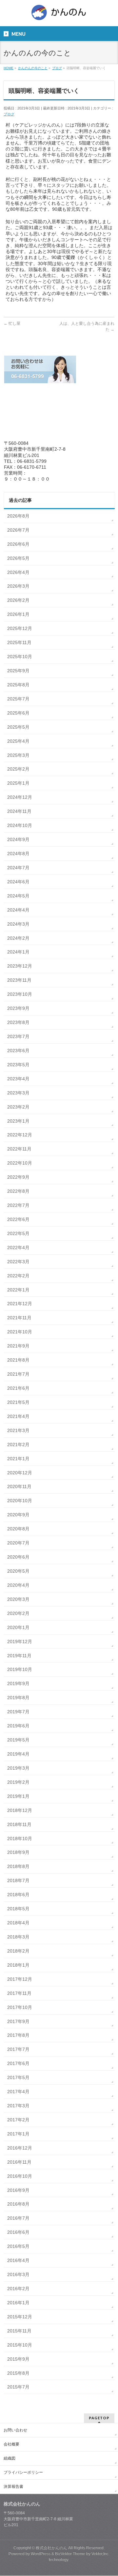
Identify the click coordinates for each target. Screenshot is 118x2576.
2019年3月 (18, 1768)
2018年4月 (18, 1923)
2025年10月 (20, 657)
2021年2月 (18, 1445)
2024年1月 (18, 952)
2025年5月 (18, 727)
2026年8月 (18, 516)
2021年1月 (18, 1459)
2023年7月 (18, 1036)
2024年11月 (19, 811)
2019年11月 (19, 1656)
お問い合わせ (15, 2430)
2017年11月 (19, 1993)
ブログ (9, 114)
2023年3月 (18, 1093)
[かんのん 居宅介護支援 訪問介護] (59, 15)
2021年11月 (19, 1318)
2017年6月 (18, 2063)
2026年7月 (18, 530)
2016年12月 (20, 2148)
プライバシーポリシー (23, 2472)
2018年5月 (18, 1909)
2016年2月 (18, 2289)
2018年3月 (18, 1937)
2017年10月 (20, 2007)
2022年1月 (18, 1290)
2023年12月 (20, 966)
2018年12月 (20, 1810)
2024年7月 (18, 868)
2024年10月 (20, 825)
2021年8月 (18, 1360)
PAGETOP (99, 2418)
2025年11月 (19, 642)
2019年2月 (18, 1782)
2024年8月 (18, 854)
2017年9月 (18, 2021)
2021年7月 (18, 1374)
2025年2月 (18, 769)
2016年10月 (20, 2176)
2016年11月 (19, 2162)
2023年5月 (18, 1065)
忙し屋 (12, 324)
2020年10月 (20, 1501)
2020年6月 (18, 1557)
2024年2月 (18, 938)
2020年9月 (18, 1515)
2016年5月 (18, 2246)
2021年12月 (20, 1304)
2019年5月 (18, 1740)
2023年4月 (18, 1079)
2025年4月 (18, 741)
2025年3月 (18, 755)
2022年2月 (18, 1276)
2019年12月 (20, 1642)
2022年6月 (18, 1219)
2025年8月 (18, 685)
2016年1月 (18, 2303)
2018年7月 (18, 1880)
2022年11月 (19, 1149)
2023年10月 (20, 994)
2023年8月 (18, 1022)
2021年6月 (18, 1388)
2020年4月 (18, 1585)
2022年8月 (18, 1191)
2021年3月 (18, 1430)
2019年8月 (18, 1698)
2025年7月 (18, 699)
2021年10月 (20, 1332)
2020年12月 (20, 1473)
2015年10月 (20, 2345)
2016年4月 (18, 2260)
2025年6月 (18, 713)
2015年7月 (18, 2387)
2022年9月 (18, 1177)
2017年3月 (18, 2106)
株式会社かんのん (51, 2548)
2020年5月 (18, 1571)
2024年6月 (18, 882)
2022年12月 (20, 1135)
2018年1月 (18, 1965)
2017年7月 (18, 2049)
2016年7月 (18, 2218)
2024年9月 (18, 839)
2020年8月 (18, 1529)
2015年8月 (18, 2373)
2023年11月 (19, 980)
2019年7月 (18, 1712)
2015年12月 (20, 2317)
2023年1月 (18, 1121)
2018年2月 (18, 1951)
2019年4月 (18, 1754)
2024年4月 (18, 910)
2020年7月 (18, 1543)
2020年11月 (19, 1486)
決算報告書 (13, 2487)
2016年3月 (18, 2274)
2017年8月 (18, 2035)
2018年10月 (20, 1839)
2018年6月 (18, 1895)
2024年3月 (18, 924)
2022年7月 (18, 1205)
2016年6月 (18, 2232)
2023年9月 (18, 1008)
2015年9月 (18, 2359)
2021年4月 (18, 1416)
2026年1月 (18, 614)
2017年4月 (18, 2092)
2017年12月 (20, 1979)
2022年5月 (18, 1233)
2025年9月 (18, 671)
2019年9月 (18, 1683)
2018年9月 (18, 1852)
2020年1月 (18, 1627)
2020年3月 (18, 1599)
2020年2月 (18, 1613)
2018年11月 (19, 1824)
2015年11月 (19, 2331)
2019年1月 (18, 1796)
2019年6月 (18, 1726)
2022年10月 (20, 1163)
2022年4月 (18, 1248)
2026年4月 (18, 572)
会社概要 (11, 2444)
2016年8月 (18, 2204)
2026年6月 (18, 544)
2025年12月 (20, 628)
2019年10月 (20, 1669)
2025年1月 (18, 783)
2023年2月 (18, 1107)
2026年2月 (18, 600)
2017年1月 (18, 2134)
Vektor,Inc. (100, 2554)
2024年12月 (20, 797)
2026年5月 (18, 558)
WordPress (41, 2554)
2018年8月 (18, 1866)
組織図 (10, 2458)
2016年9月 (18, 2190)
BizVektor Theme (70, 2554)
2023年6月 (18, 1051)
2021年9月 (18, 1346)
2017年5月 (18, 2077)
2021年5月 (18, 1402)
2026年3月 (18, 586)
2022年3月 (18, 1262)
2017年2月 (18, 2120)
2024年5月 (18, 896)
